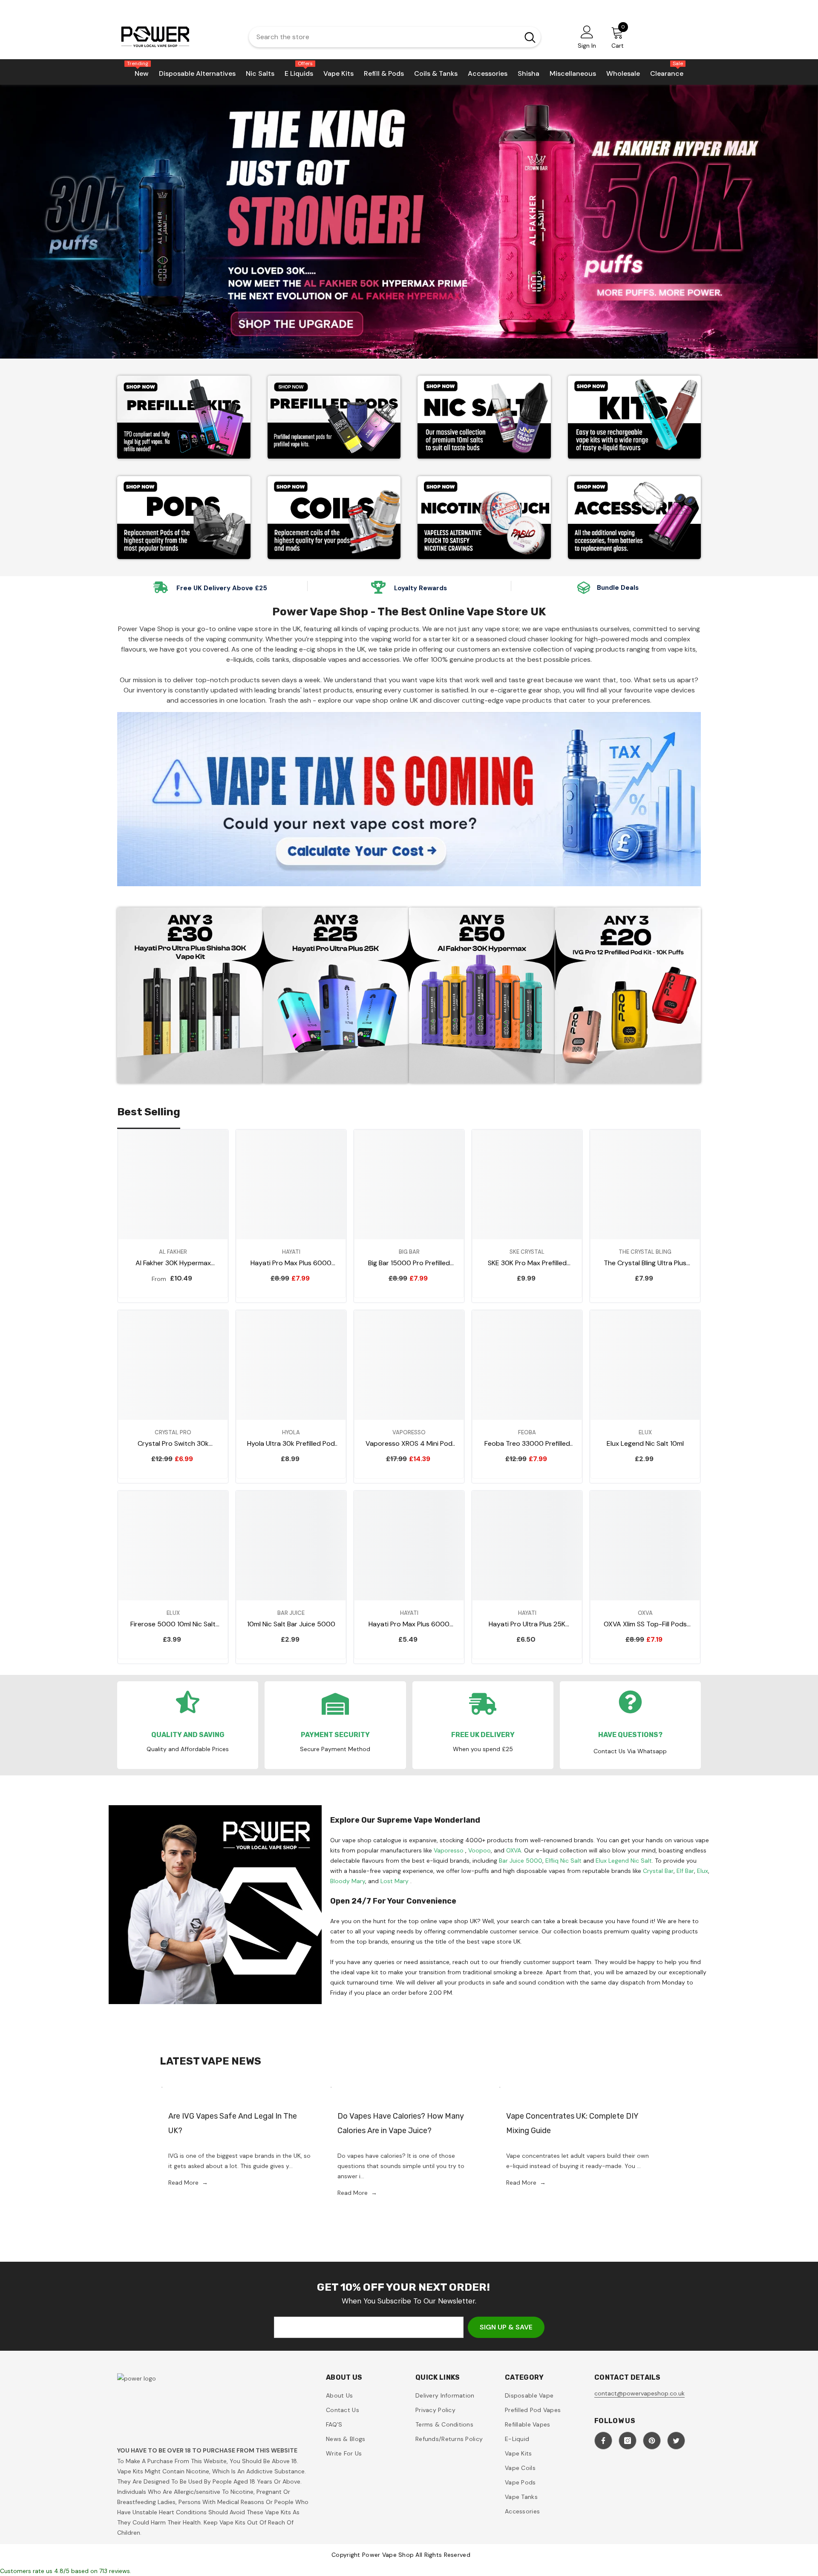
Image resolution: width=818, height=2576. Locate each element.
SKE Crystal (527, 1252)
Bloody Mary (348, 1881)
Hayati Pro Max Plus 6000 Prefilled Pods (409, 1624)
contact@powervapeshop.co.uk (639, 2393)
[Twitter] (676, 2441)
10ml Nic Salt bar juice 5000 (291, 1624)
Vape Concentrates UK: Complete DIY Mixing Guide (572, 2123)
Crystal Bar (658, 1871)
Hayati (291, 1252)
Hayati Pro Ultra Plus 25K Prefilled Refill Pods (527, 1624)
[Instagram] (628, 2441)
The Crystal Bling (645, 1252)
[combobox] (382, 37)
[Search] (395, 37)
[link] (484, 518)
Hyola (291, 1432)
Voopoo (480, 1850)
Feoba (527, 1432)
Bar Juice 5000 (521, 1861)
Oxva (645, 1613)
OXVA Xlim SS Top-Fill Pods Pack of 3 (645, 1624)
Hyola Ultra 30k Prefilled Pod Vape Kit (291, 1444)
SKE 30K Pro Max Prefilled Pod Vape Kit (527, 1263)
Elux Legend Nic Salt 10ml (645, 1443)
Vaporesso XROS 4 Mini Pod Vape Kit (409, 1444)
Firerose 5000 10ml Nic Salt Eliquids (173, 1624)
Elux (645, 1432)
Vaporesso (409, 1432)
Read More (188, 2183)
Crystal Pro (173, 1432)
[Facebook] (603, 2441)
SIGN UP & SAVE (506, 2327)
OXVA (514, 1850)
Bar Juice (291, 1613)
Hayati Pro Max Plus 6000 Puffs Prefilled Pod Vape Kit (291, 1263)
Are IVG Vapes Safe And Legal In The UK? (233, 2123)
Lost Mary (395, 1881)
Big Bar (409, 1252)
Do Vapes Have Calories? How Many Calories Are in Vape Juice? (401, 2123)
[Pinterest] (652, 2441)
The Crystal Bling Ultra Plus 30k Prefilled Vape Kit (645, 1263)
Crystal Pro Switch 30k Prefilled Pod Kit (173, 1444)
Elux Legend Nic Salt (624, 1861)
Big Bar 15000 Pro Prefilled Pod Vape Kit (409, 1263)
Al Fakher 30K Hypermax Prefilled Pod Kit (173, 1263)
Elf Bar (685, 1871)
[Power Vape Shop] (184, 417)
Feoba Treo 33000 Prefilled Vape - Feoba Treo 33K (527, 1444)
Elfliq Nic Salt (563, 1861)
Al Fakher (173, 1252)
